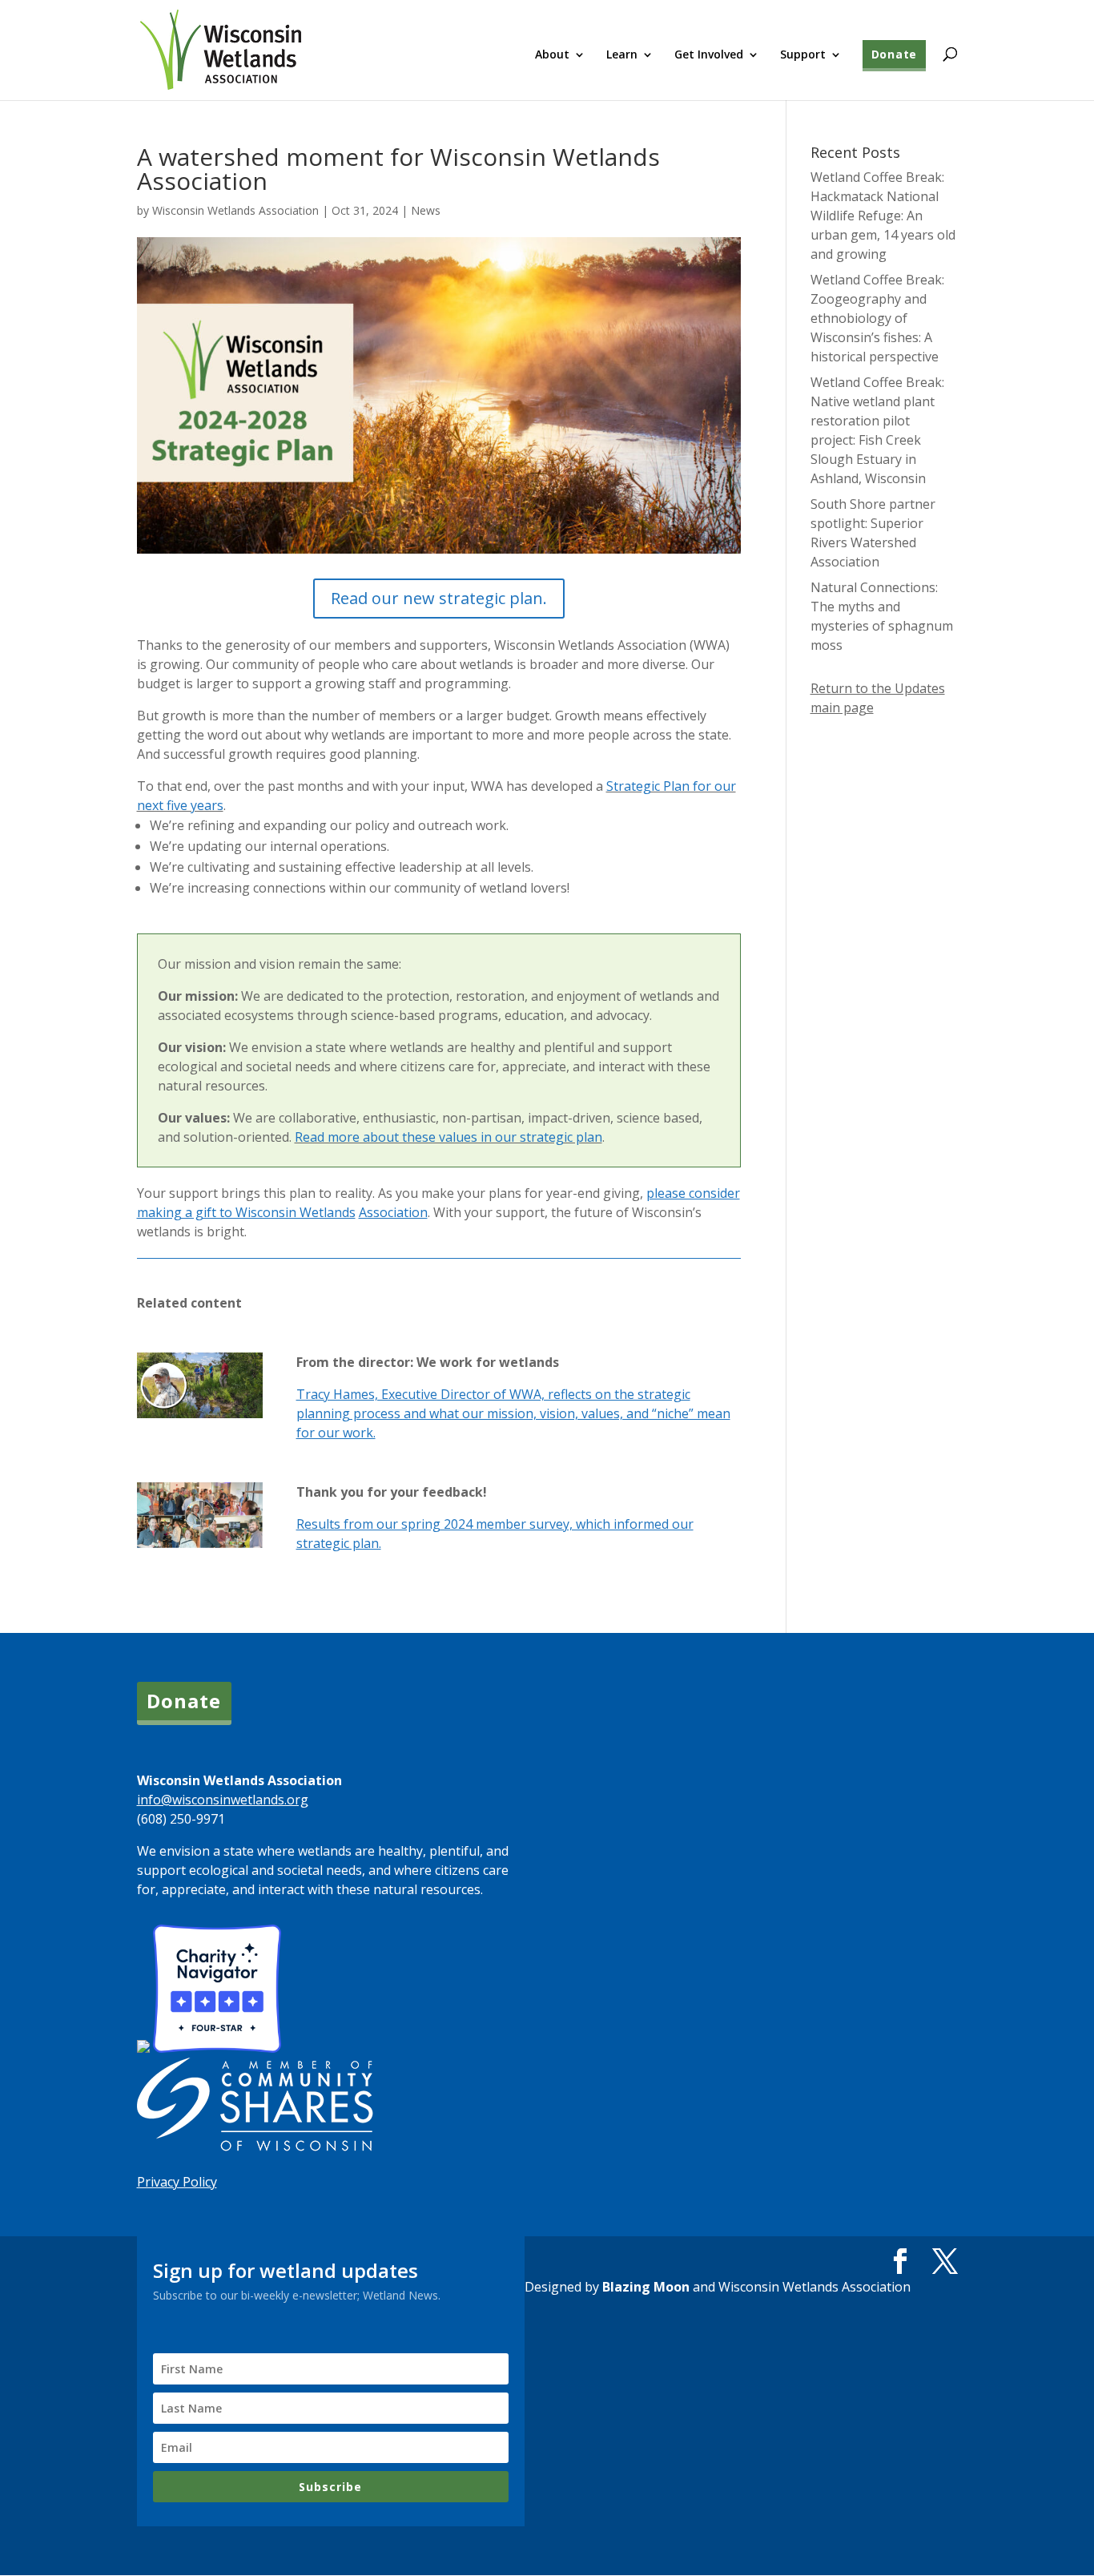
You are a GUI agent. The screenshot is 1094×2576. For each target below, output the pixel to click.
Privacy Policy (177, 2182)
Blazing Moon (646, 2287)
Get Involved (709, 55)
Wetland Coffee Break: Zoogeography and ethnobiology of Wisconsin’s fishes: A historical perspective (877, 318)
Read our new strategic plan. (439, 598)
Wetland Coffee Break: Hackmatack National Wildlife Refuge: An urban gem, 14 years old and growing (883, 216)
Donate (894, 54)
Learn (622, 55)
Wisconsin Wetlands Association (235, 210)
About (552, 55)
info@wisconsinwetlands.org (223, 1800)
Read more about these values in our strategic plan (448, 1137)
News (426, 210)
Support (803, 55)
